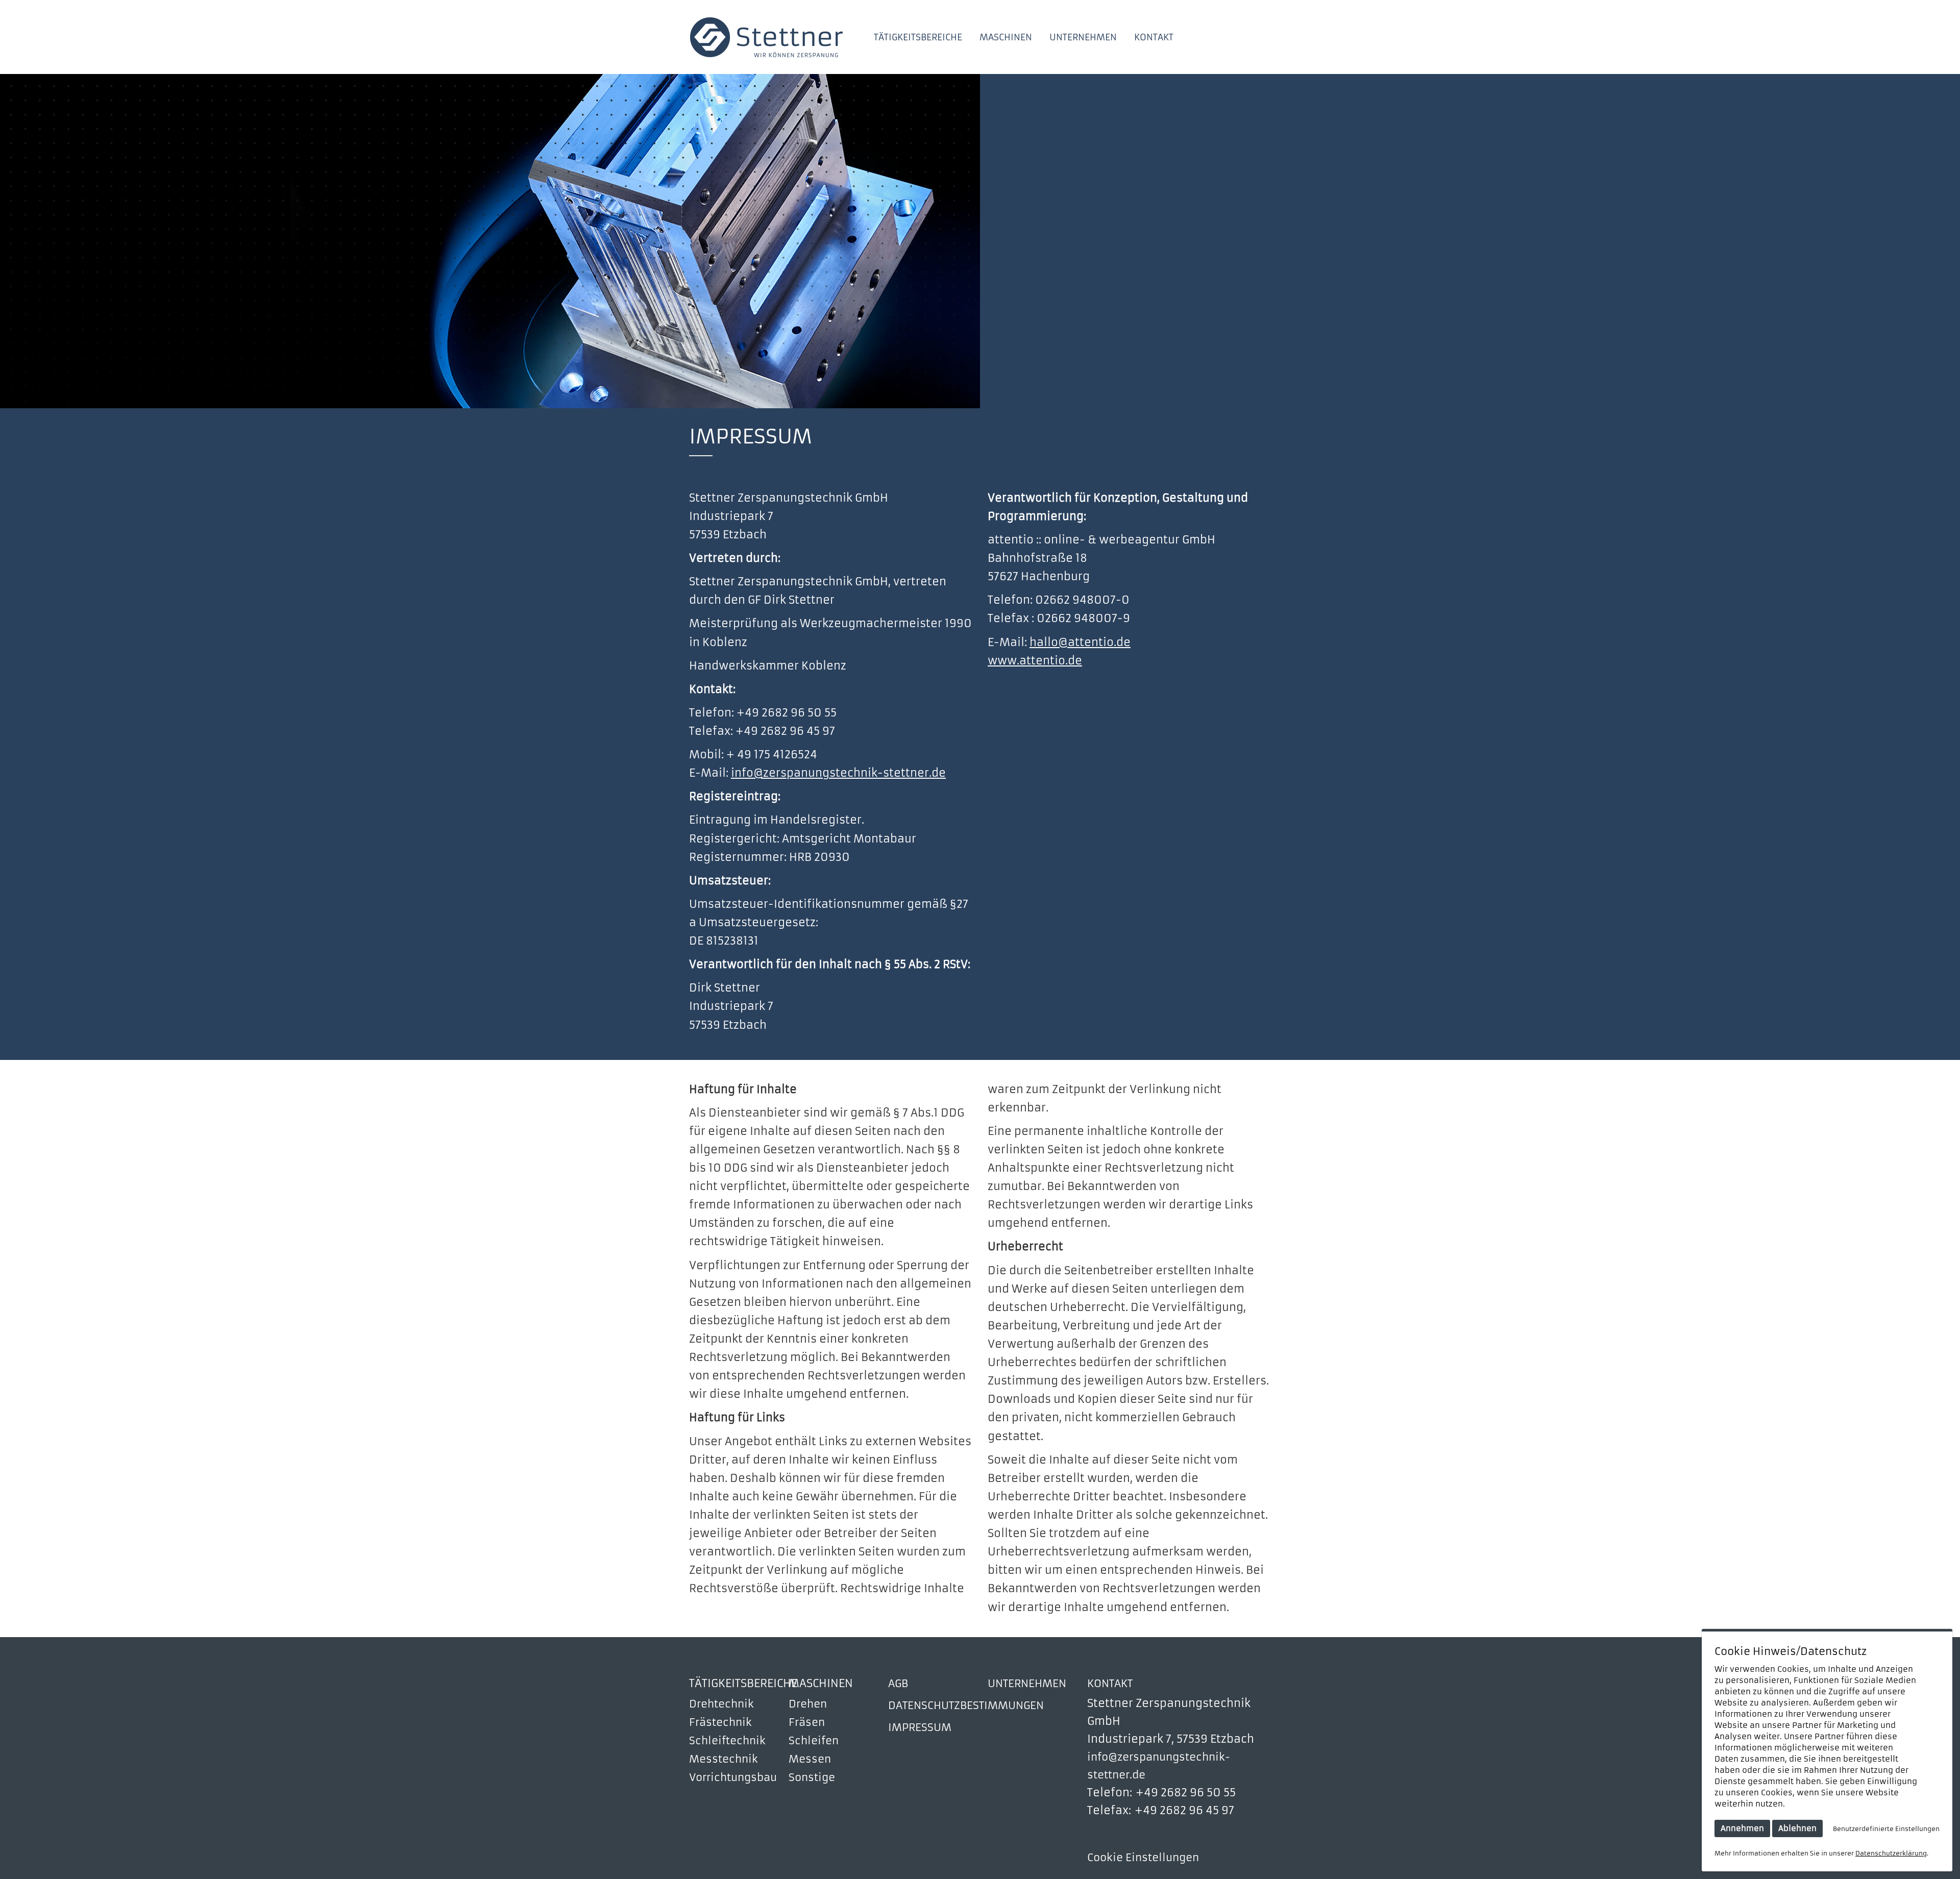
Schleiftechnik (727, 1741)
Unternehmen (1083, 38)
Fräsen (807, 1722)
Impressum (920, 1727)
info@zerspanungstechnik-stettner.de (838, 773)
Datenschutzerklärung (1891, 1853)
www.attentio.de (1035, 661)
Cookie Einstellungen (1143, 1858)
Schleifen (814, 1741)
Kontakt (1154, 38)
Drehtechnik (721, 1704)
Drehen (808, 1704)
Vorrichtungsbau (733, 1777)
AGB (898, 1684)
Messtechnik (724, 1759)
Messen (810, 1759)
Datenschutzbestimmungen (966, 1705)
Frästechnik (720, 1722)
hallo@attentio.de (1080, 642)
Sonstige (812, 1777)
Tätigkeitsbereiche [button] (918, 38)
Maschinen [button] (1006, 38)
